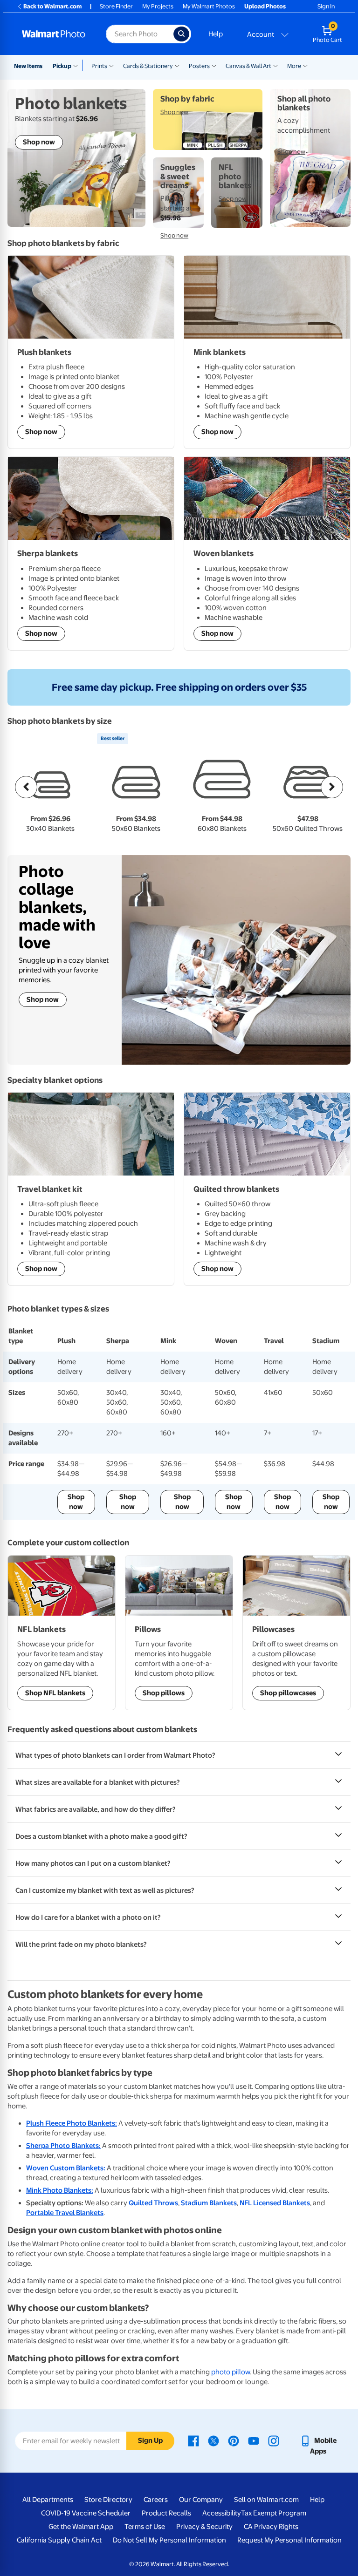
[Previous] (26, 787)
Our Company (201, 2500)
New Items (28, 66)
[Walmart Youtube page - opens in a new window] (254, 2440)
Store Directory (108, 2500)
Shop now (43, 999)
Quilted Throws (153, 2203)
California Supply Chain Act (59, 2540)
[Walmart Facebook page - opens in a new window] (193, 2440)
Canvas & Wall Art (248, 66)
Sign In (326, 6)
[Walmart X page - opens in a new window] (213, 2440)
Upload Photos (265, 6)
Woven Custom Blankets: (66, 2168)
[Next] (332, 787)
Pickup (62, 66)
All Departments (48, 2500)
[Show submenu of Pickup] (78, 65)
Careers (156, 2500)
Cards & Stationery (148, 66)
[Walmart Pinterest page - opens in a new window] (234, 2440)
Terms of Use (145, 2527)
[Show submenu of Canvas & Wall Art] (275, 65)
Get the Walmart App (81, 2527)
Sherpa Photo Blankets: (63, 2146)
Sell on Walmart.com (266, 2500)
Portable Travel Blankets (65, 2213)
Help (216, 34)
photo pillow (231, 2372)
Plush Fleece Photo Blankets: (72, 2123)
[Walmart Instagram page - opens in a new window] (274, 2440)
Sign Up (150, 2440)
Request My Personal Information (289, 2540)
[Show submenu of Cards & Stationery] (177, 65)
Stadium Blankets (209, 2203)
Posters (199, 66)
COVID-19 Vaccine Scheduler (86, 2513)
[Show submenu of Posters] (214, 65)
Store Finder (116, 6)
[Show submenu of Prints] (111, 65)
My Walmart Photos (209, 6)
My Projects (158, 6)
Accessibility (222, 2513)
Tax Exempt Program (274, 2513)
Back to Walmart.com (52, 6)
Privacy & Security (204, 2527)
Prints (99, 66)
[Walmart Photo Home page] (54, 34)
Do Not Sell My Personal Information (169, 2540)
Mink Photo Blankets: (60, 2190)
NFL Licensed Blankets (275, 2203)
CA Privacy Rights (271, 2527)
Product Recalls (166, 2513)
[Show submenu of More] (305, 65)
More (294, 66)
